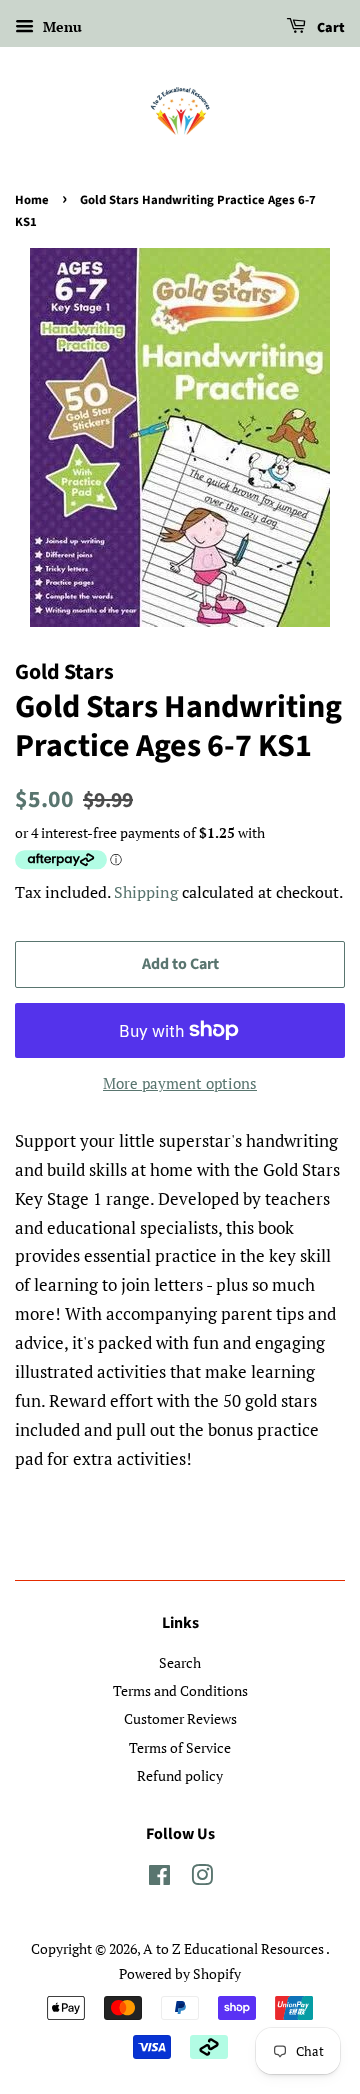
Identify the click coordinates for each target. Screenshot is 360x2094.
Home (32, 200)
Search (180, 1662)
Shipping (146, 892)
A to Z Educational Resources (234, 1948)
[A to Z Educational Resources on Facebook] (159, 1878)
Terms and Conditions (180, 1690)
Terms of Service (180, 1747)
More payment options (180, 1083)
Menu (60, 26)
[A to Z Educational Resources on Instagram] (202, 1878)
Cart (329, 28)
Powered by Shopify (180, 1973)
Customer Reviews (180, 1718)
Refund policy (180, 1775)
